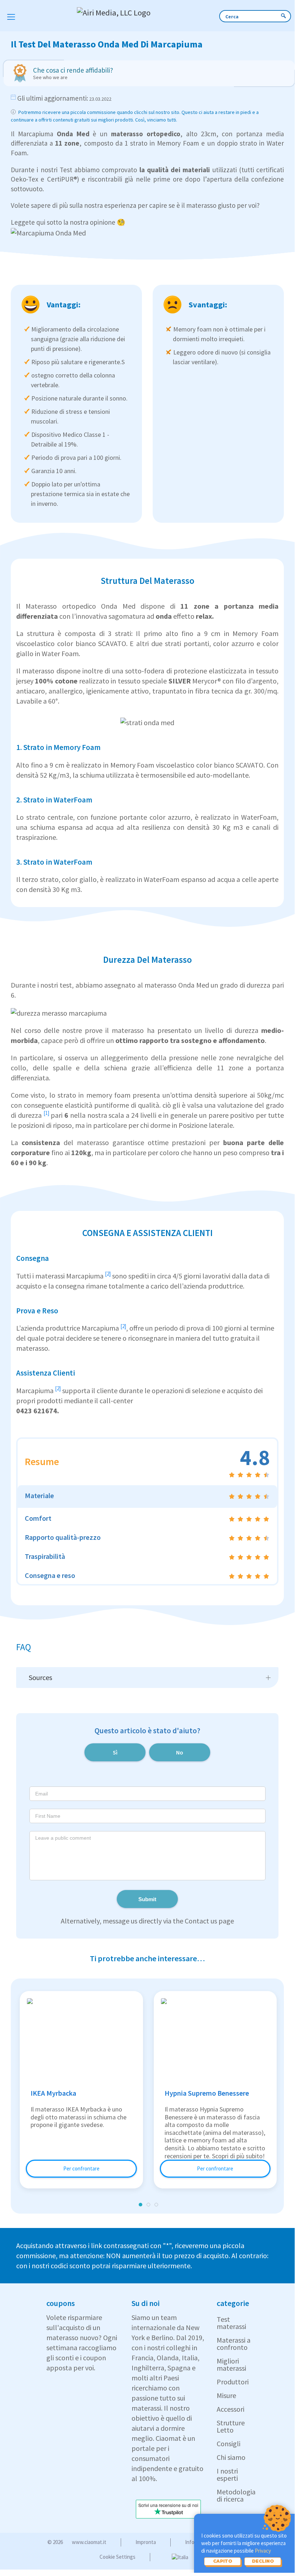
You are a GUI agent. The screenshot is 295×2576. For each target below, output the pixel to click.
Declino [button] (263, 2561)
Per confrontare (81, 2168)
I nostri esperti (227, 2474)
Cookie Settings (117, 2557)
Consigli (229, 2444)
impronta (146, 2542)
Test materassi (231, 2323)
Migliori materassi (231, 2364)
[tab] (147, 1497)
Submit (147, 1899)
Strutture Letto (231, 2426)
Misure (226, 2395)
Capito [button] (223, 2561)
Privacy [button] (263, 2551)
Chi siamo (231, 2457)
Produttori (233, 2382)
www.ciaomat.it (89, 2542)
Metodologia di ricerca (236, 2495)
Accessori (231, 2409)
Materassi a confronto (234, 2344)
